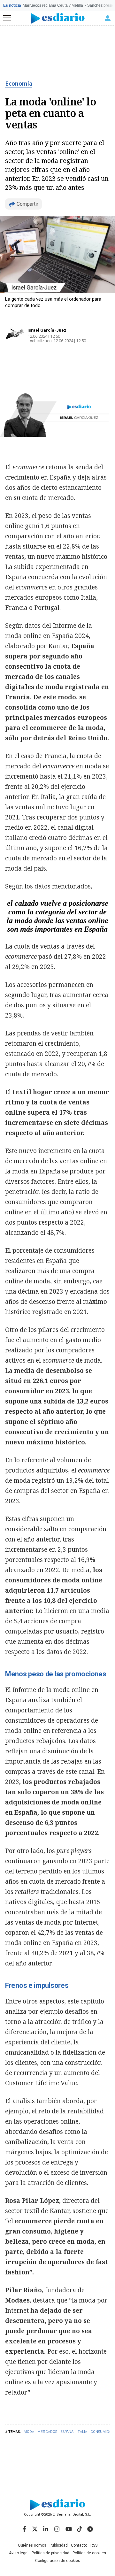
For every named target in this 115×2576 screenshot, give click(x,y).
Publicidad (59, 2545)
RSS (94, 2545)
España (67, 2432)
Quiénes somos (32, 2545)
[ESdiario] (58, 18)
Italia (82, 2432)
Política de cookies (89, 2553)
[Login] (108, 18)
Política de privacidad (50, 2553)
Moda (29, 2432)
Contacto (79, 2545)
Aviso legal (19, 2553)
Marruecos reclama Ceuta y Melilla (53, 5)
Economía (19, 84)
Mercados (47, 2432)
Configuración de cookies (58, 2561)
